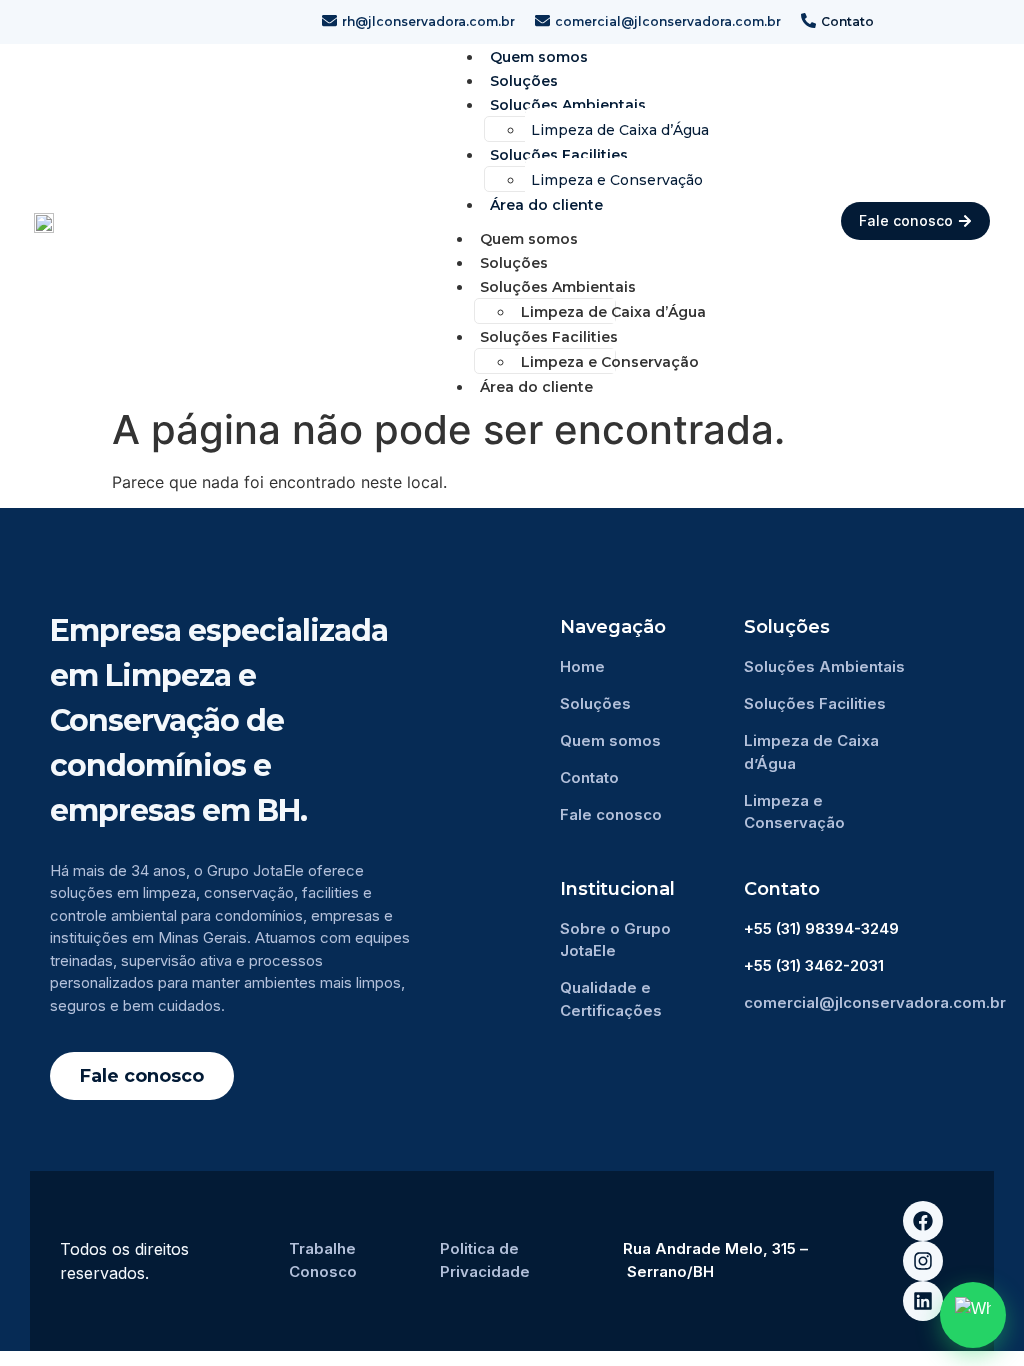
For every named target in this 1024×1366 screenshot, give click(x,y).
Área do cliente (546, 205)
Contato (847, 21)
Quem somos (529, 239)
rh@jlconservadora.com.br (428, 21)
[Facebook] (923, 1221)
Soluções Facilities (559, 155)
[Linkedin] (923, 1301)
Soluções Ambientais (568, 105)
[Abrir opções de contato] (973, 1315)
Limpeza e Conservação (617, 180)
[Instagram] (923, 1261)
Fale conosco (611, 814)
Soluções (514, 263)
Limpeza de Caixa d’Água (620, 130)
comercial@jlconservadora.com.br (668, 21)
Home (582, 666)
